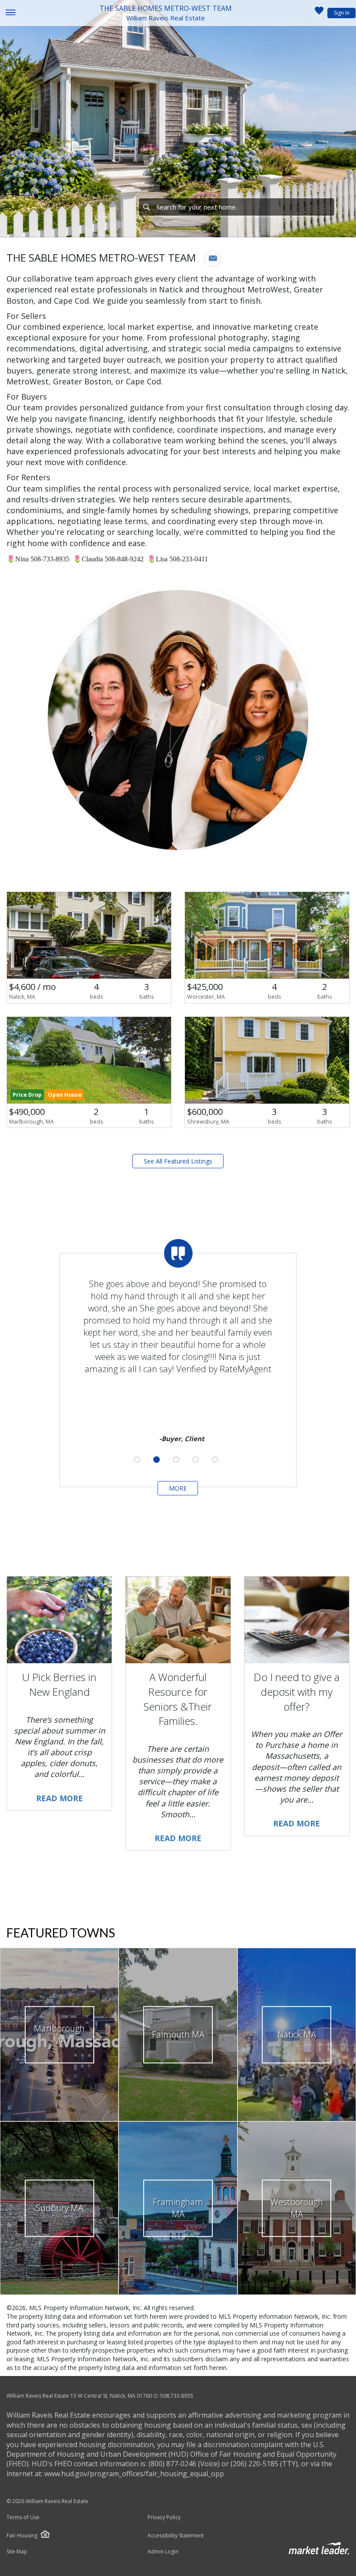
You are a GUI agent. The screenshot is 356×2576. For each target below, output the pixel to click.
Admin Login (163, 2552)
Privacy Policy (164, 2517)
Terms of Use (23, 2517)
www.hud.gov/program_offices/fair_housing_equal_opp (134, 2474)
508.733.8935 (177, 2396)
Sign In (342, 13)
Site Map (17, 2552)
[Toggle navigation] (10, 13)
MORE (178, 1488)
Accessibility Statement (176, 2536)
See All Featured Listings (178, 1161)
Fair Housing (22, 2535)
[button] (213, 259)
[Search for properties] (146, 207)
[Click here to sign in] (319, 13)
